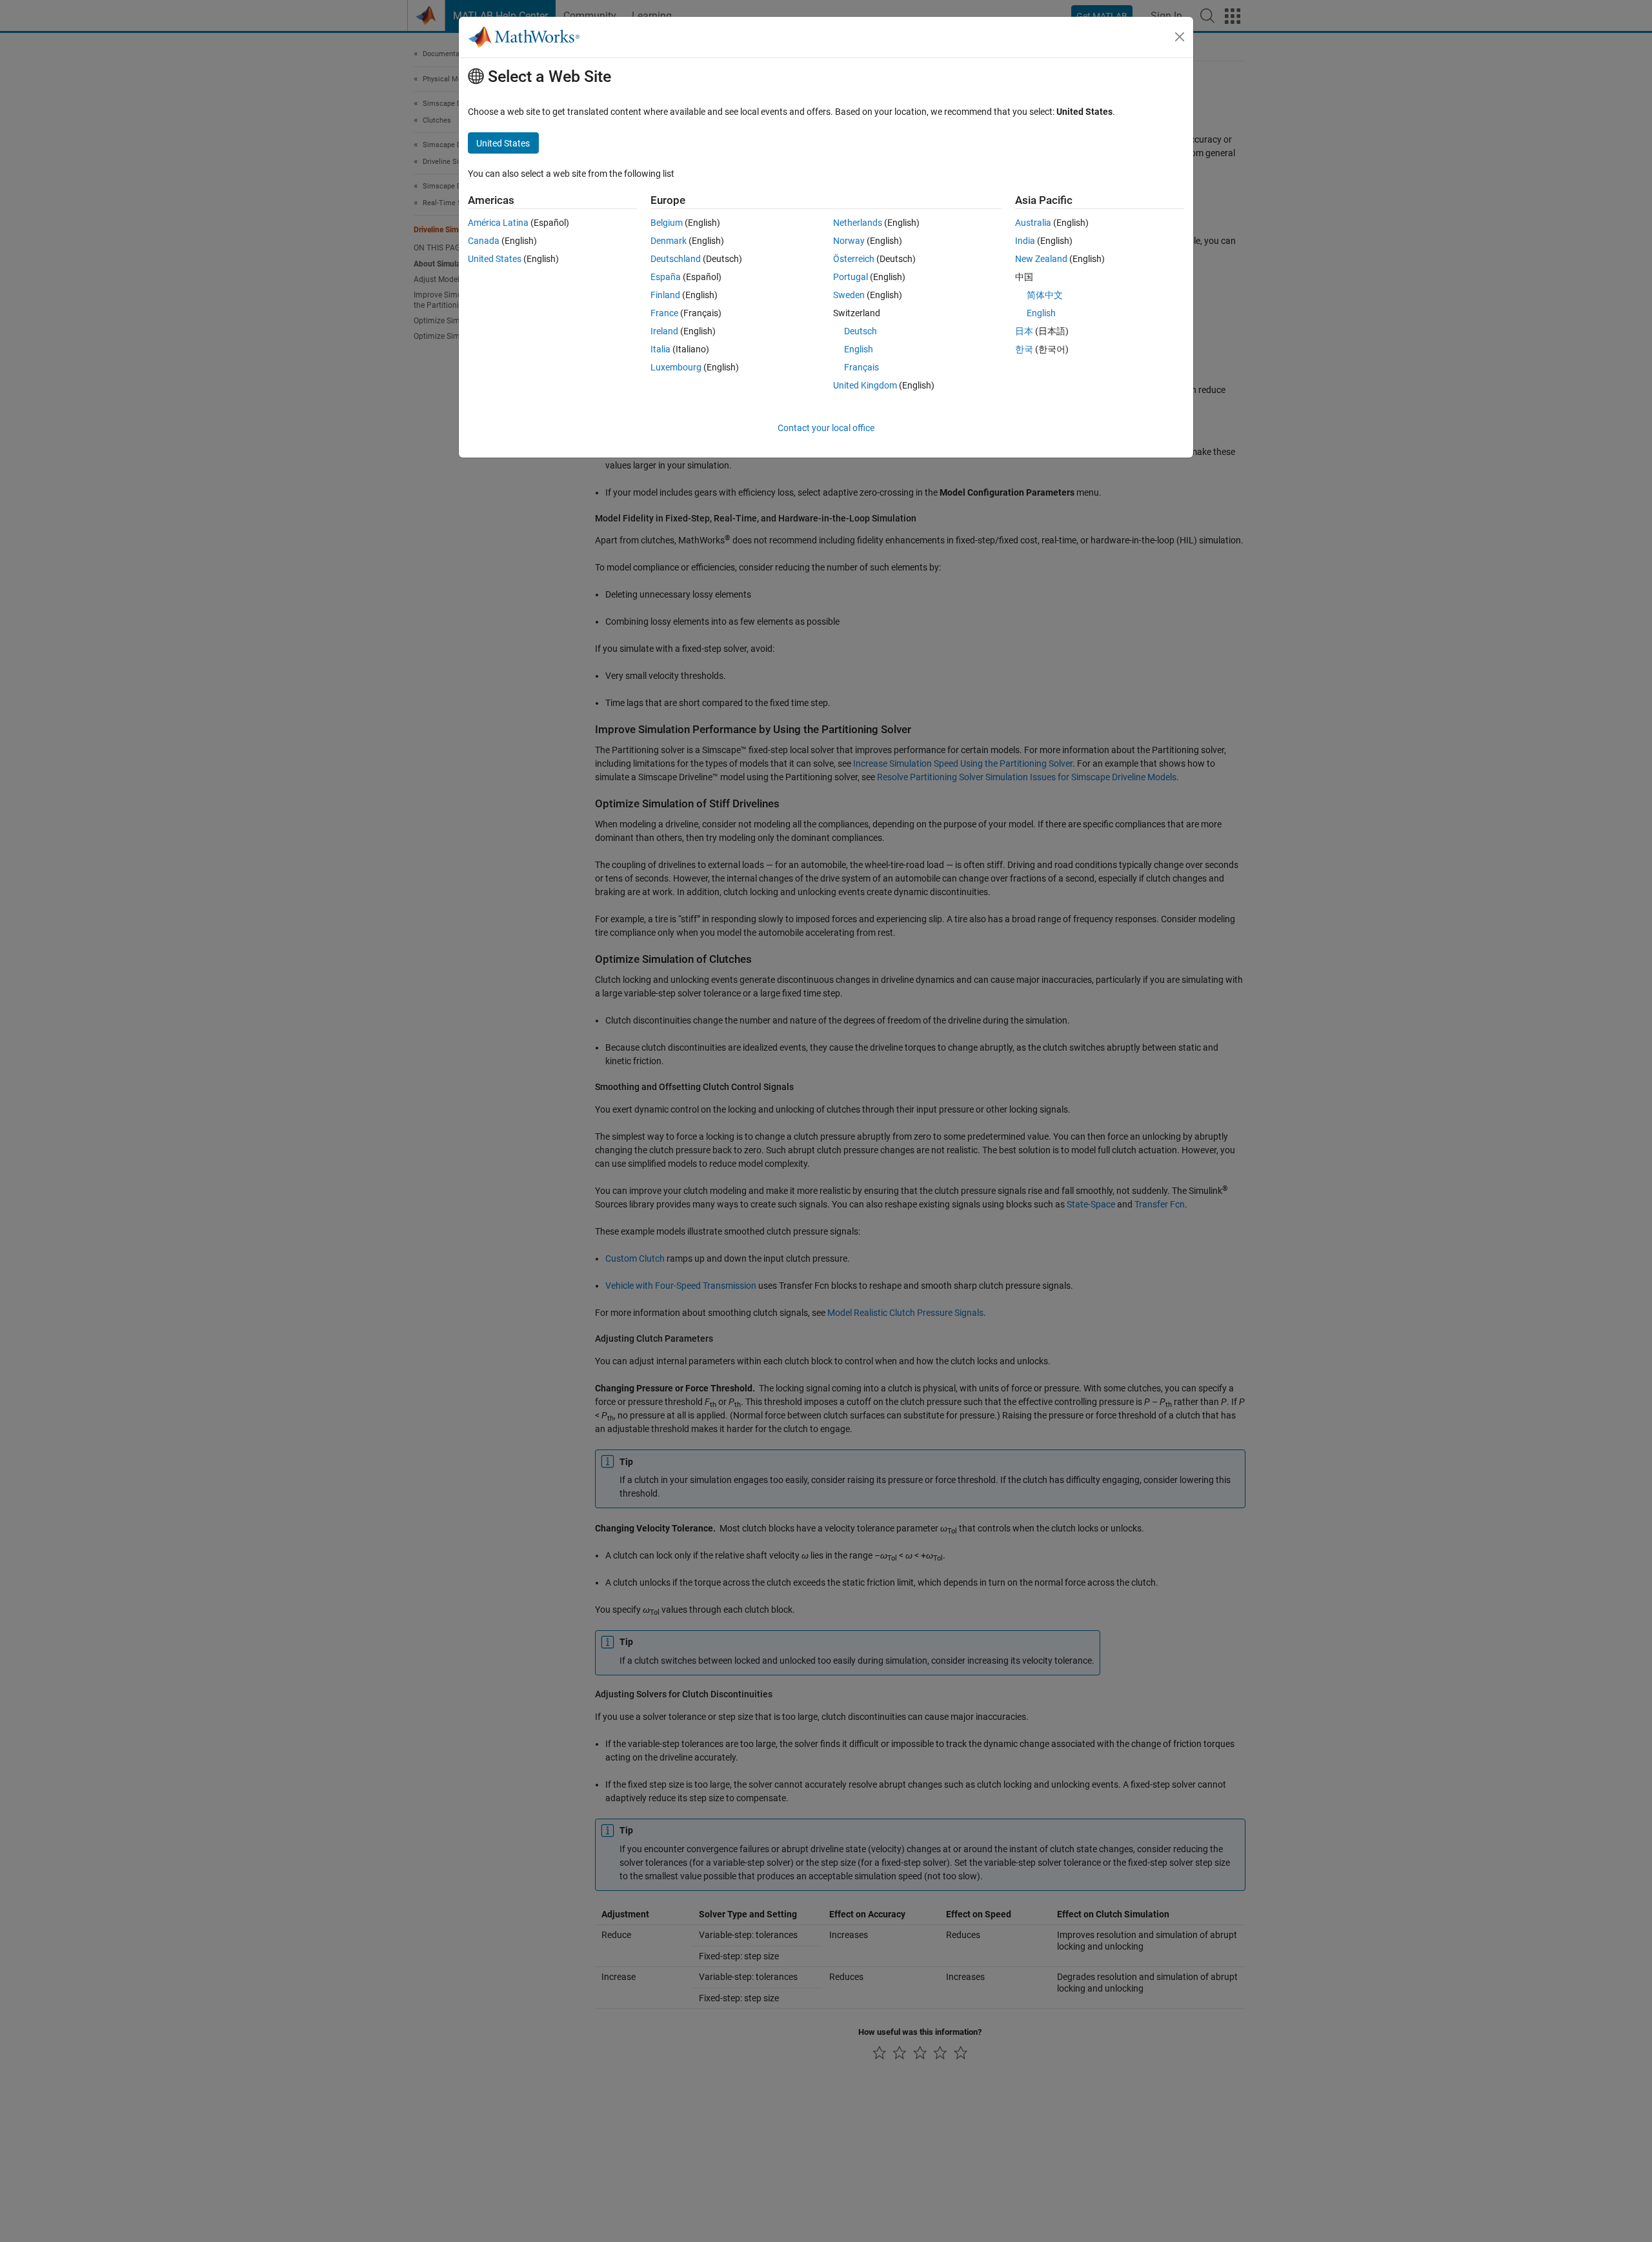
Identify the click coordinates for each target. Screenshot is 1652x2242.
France (664, 313)
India (1025, 241)
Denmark (669, 241)
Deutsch (861, 331)
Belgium (667, 223)
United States (495, 259)
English (859, 349)
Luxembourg (676, 367)
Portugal (851, 277)
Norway (849, 241)
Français (861, 367)
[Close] (1180, 37)
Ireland (664, 331)
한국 (1024, 349)
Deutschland (676, 259)
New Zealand (1041, 259)
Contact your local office (826, 428)
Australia (1033, 223)
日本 (1024, 331)
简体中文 (1045, 295)
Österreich (854, 259)
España (666, 277)
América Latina (498, 223)
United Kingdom (865, 385)
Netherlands (858, 223)
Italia (660, 349)
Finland (665, 295)
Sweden (849, 295)
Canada (484, 241)
